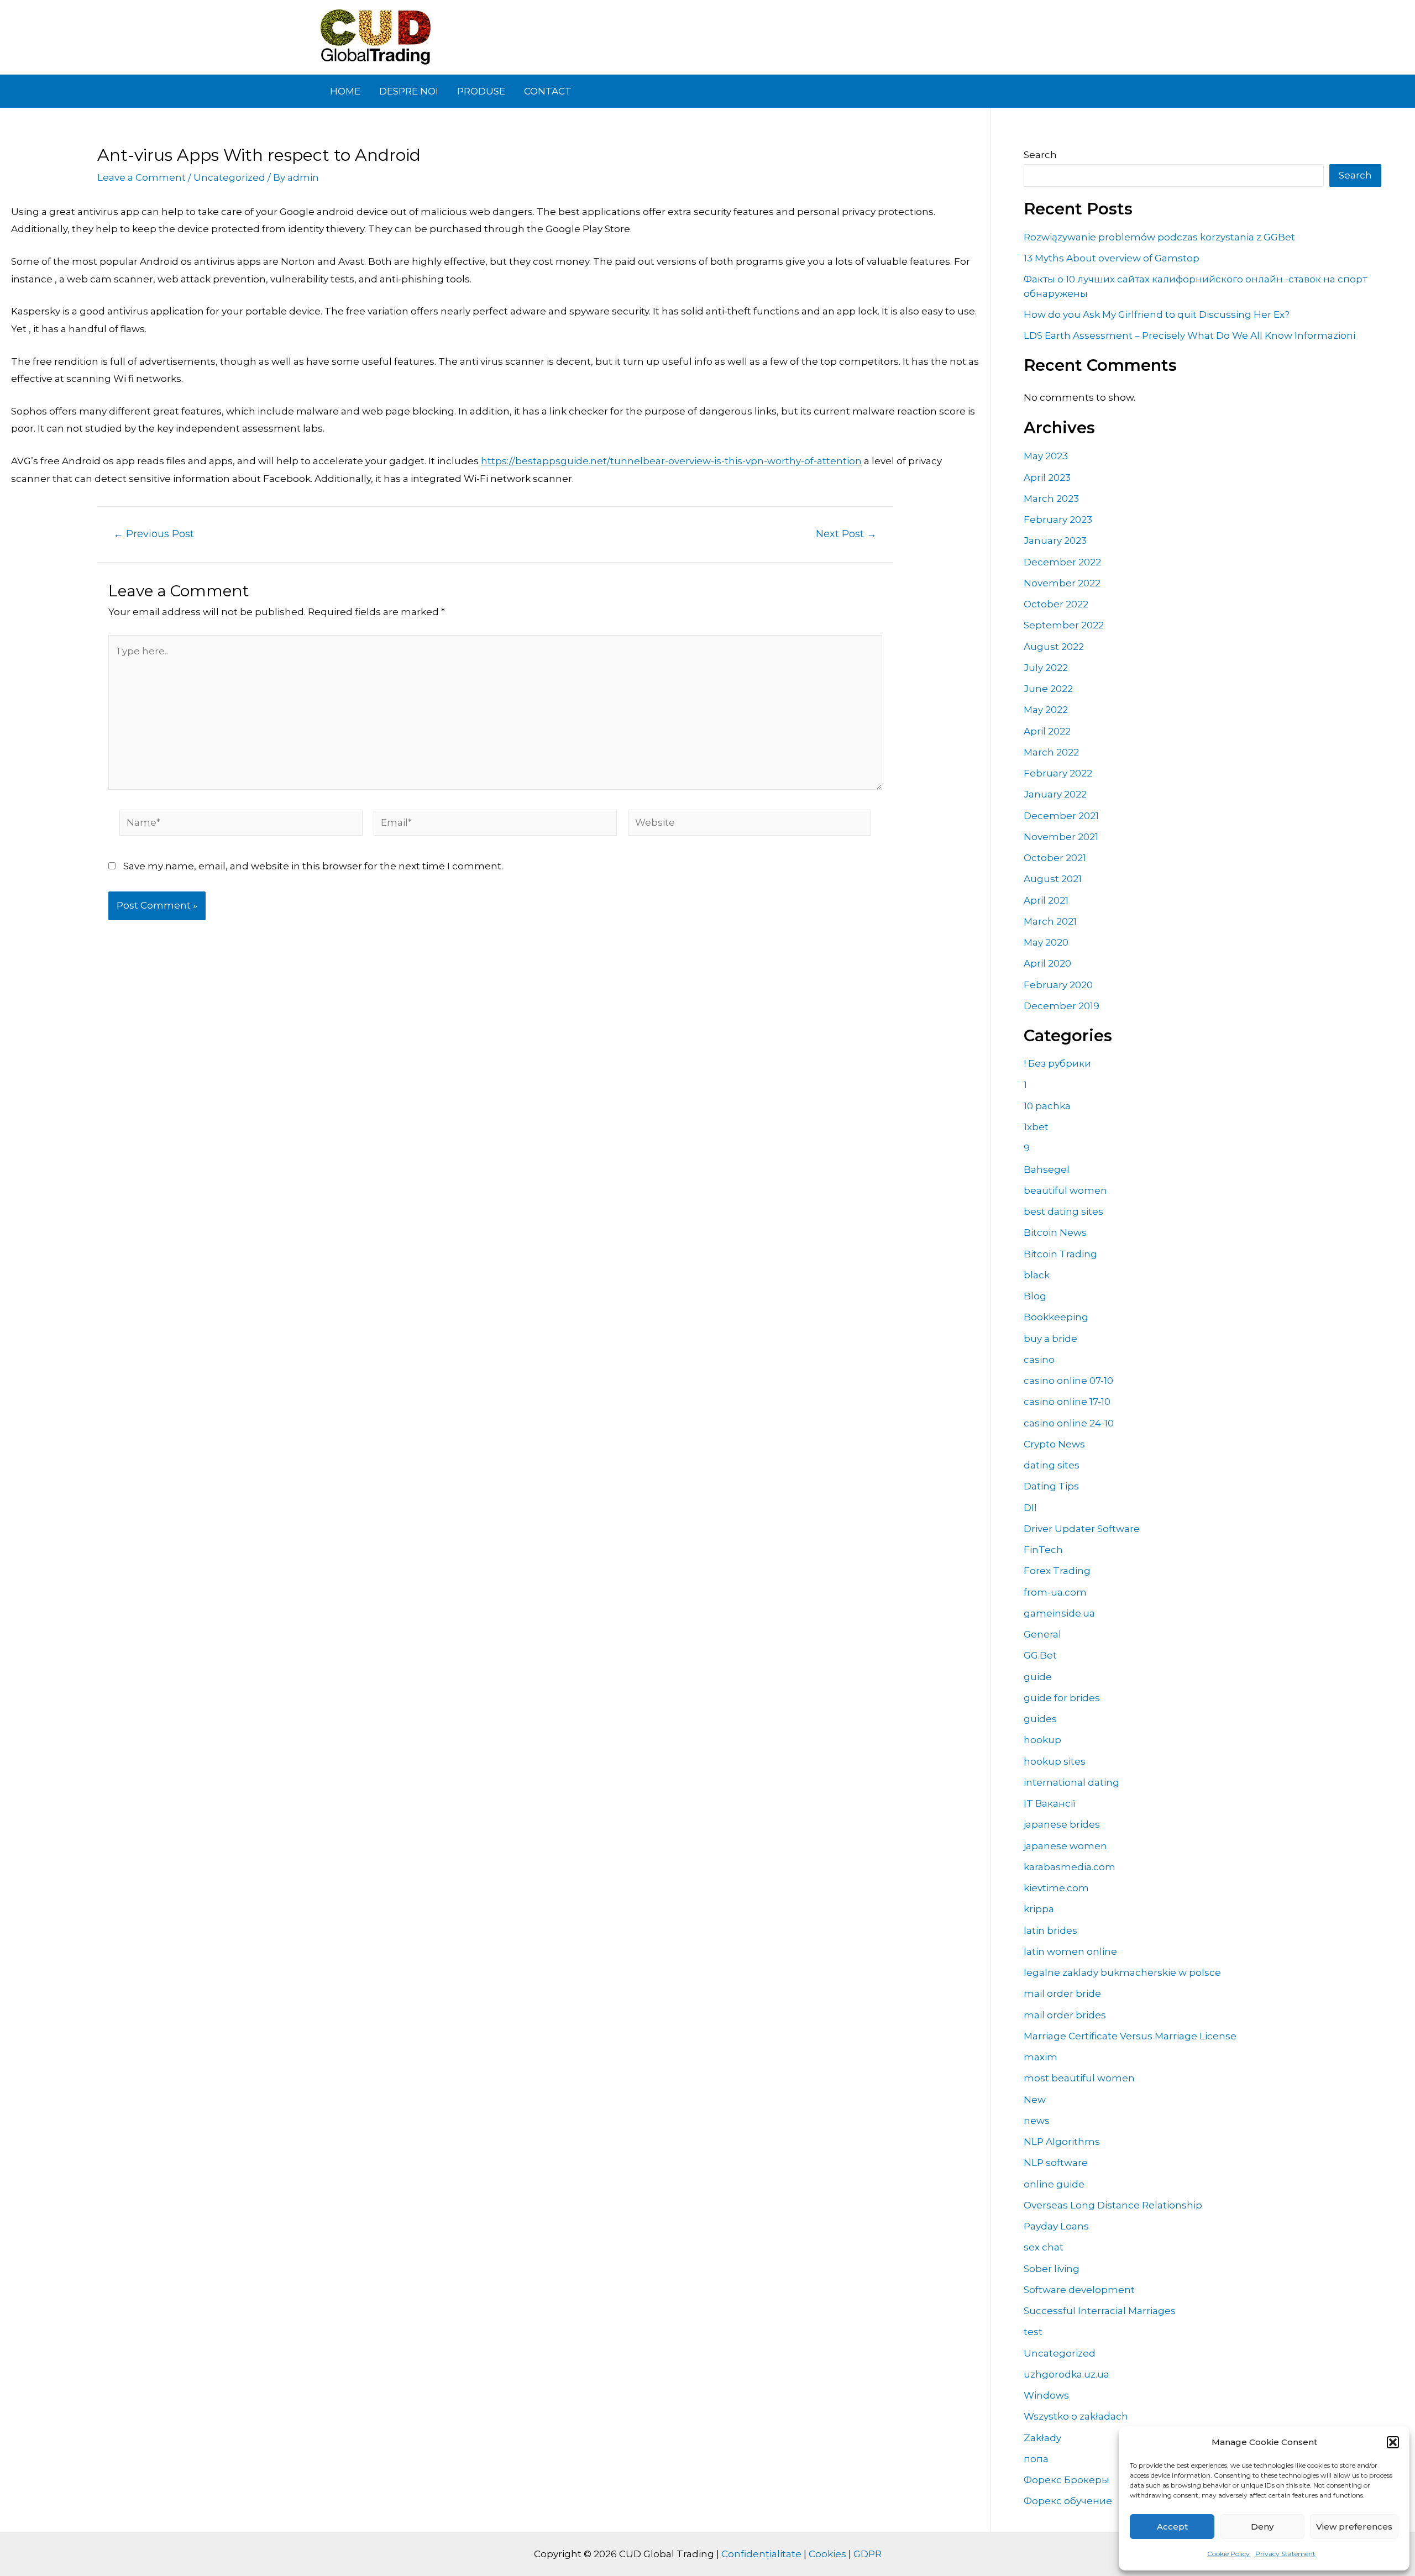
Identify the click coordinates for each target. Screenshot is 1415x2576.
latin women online (1070, 1951)
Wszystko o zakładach (1076, 2416)
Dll (1030, 1508)
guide (1038, 1677)
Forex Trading (1057, 1571)
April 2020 (1047, 963)
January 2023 (1055, 541)
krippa (1039, 1909)
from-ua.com (1055, 1592)
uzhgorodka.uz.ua (1067, 2374)
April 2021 (1046, 900)
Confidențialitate (761, 2554)
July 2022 (1046, 668)
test (1033, 2332)
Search (1040, 155)
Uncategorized (229, 177)
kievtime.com (1056, 1888)
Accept (1172, 2527)
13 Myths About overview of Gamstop (1112, 258)
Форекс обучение (1068, 2501)
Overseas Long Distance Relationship (1113, 2205)
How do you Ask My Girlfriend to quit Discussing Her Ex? (1157, 314)
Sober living (1052, 2269)
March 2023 (1051, 499)
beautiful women (1065, 1190)
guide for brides (1062, 1698)
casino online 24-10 (1069, 1423)
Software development (1079, 2290)
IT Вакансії (1050, 1803)
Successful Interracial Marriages (1100, 2311)
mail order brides (1065, 2015)
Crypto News (1054, 1444)
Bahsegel (1047, 1169)
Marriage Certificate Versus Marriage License (1130, 2036)
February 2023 (1058, 520)
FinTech (1043, 1550)
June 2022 (1048, 689)
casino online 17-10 (1067, 1402)
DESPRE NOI (409, 91)
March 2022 (1051, 752)
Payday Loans (1056, 2226)
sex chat (1044, 2247)
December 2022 (1062, 562)
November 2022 (1062, 583)
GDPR (868, 2554)
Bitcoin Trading (1060, 1254)
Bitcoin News (1055, 1232)
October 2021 (1055, 858)
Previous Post (154, 534)
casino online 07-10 (1068, 1381)
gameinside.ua (1059, 1613)
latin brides (1050, 1930)
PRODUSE (481, 91)
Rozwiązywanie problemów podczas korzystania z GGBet (1159, 237)
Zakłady (1042, 2438)
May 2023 (1046, 456)
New (1035, 2100)
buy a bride (1050, 1339)
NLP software (1056, 2163)
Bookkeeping (1056, 1317)
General (1042, 1634)
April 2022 (1047, 731)
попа (1036, 2459)
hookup (1042, 1740)
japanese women (1065, 1846)
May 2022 (1046, 710)
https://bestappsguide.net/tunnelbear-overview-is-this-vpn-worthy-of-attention (671, 461)
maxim (1041, 2057)
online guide (1054, 2184)
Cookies (827, 2554)
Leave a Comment (141, 177)
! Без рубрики (1057, 1063)
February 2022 (1058, 773)
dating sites (1052, 1465)
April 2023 (1047, 478)
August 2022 (1054, 647)
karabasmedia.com (1070, 1867)
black (1037, 1275)
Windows (1046, 2395)
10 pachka (1047, 1106)
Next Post (846, 534)
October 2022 (1056, 604)
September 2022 (1064, 625)
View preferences (1354, 2527)
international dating (1071, 1782)
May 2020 (1046, 942)
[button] (1393, 2442)
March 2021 (1050, 921)
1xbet (1036, 1127)
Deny (1262, 2527)
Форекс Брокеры (1067, 2480)
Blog (1035, 1296)
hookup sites (1055, 1761)
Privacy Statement (1285, 2554)
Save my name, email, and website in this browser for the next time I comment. (313, 866)
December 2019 (1062, 1006)
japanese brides (1062, 1824)
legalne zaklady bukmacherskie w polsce (1122, 1972)
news (1037, 2121)
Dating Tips (1051, 1486)
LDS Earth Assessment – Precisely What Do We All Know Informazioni (1189, 335)
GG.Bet (1040, 1655)
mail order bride (1062, 1993)
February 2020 (1058, 985)
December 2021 (1061, 816)
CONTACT (548, 91)
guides (1040, 1719)
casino (1039, 1360)
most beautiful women (1079, 2078)
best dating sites (1063, 1211)
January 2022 (1055, 794)
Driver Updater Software (1082, 1529)
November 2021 (1061, 837)
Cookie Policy (1228, 2554)
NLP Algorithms (1062, 2142)
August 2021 (1053, 879)
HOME (345, 91)
